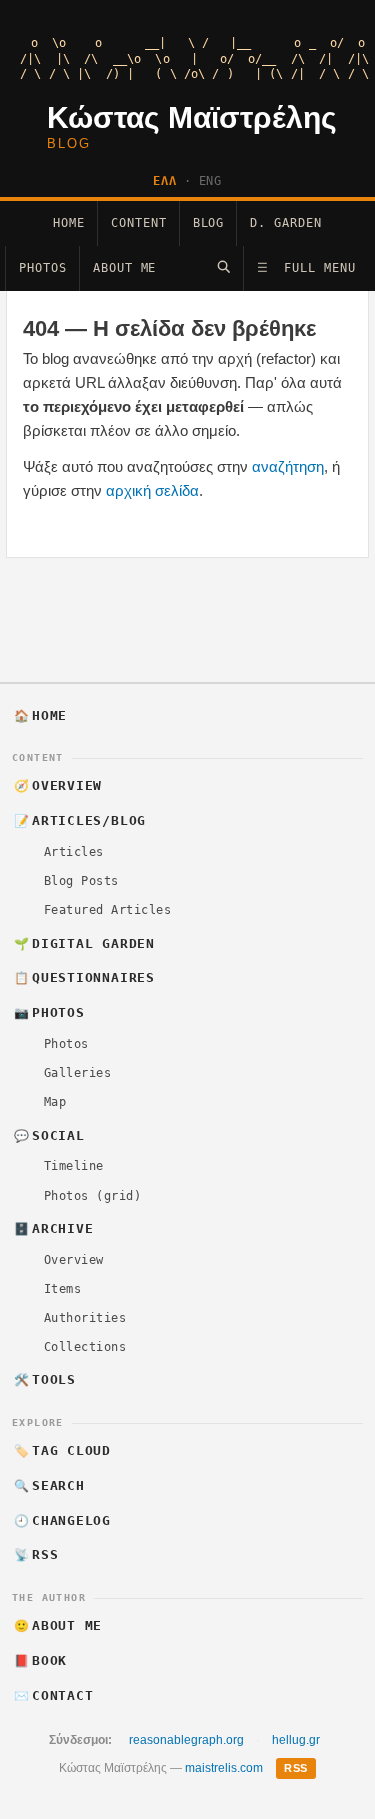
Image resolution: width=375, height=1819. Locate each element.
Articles (74, 852)
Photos (43, 268)
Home (69, 223)
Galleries (77, 1073)
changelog (63, 1520)
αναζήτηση (288, 466)
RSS (36, 1554)
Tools (45, 1379)
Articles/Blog (80, 820)
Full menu (306, 268)
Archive (54, 1228)
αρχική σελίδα (152, 490)
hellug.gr (296, 1740)
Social (49, 1135)
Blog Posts (81, 881)
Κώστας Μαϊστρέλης (192, 117)
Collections (85, 1347)
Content (139, 223)
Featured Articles (107, 910)
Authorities (85, 1318)
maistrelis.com (224, 1768)
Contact (54, 1695)
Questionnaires (84, 977)
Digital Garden (84, 943)
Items (62, 1289)
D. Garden (286, 223)
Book (41, 1660)
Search (49, 1485)
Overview (58, 785)
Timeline (74, 1166)
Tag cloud (63, 1450)
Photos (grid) (92, 1196)
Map (55, 1102)
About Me (125, 268)
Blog (209, 223)
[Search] (223, 266)
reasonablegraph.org (186, 1740)
